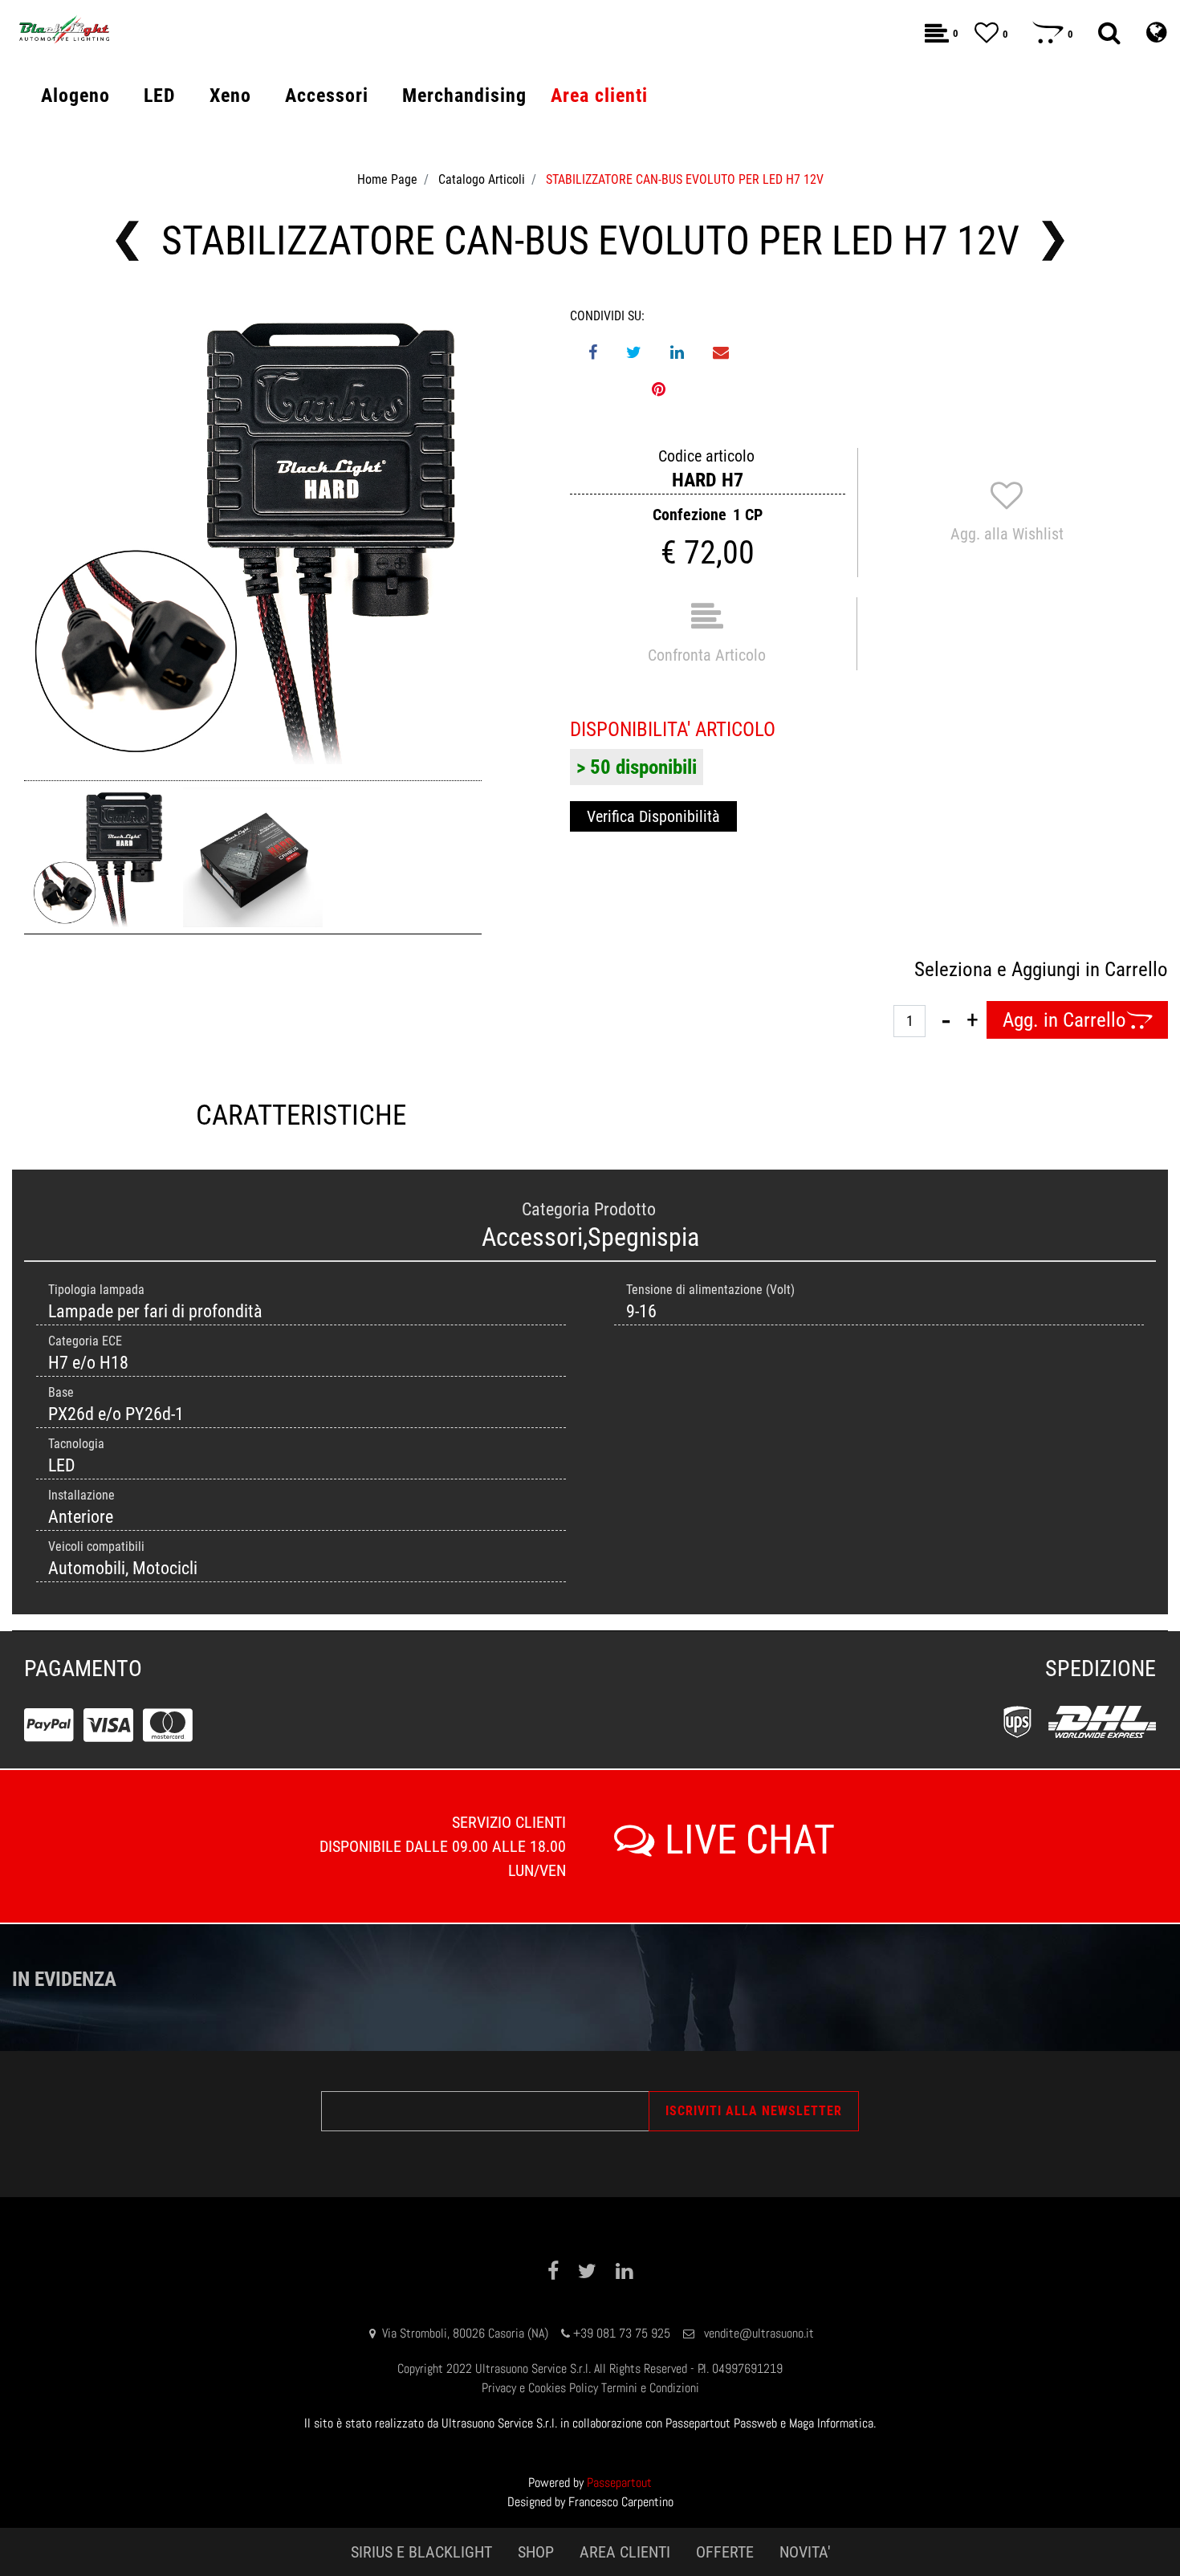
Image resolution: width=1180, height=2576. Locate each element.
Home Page (387, 179)
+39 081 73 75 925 (622, 2333)
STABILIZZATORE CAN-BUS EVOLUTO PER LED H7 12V (685, 179)
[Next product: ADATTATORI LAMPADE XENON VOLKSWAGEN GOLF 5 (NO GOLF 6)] (1054, 241)
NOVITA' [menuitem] (805, 2552)
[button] (253, 535)
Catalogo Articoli (482, 179)
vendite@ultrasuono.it (759, 2333)
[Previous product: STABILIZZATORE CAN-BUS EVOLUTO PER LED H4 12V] (127, 241)
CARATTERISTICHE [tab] (301, 1115)
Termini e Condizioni (650, 2388)
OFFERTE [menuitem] (725, 2552)
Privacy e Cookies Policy (540, 2388)
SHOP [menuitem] (536, 2552)
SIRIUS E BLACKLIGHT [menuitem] (421, 2552)
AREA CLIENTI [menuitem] (625, 2552)
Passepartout (619, 2482)
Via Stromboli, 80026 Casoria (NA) (465, 2333)
